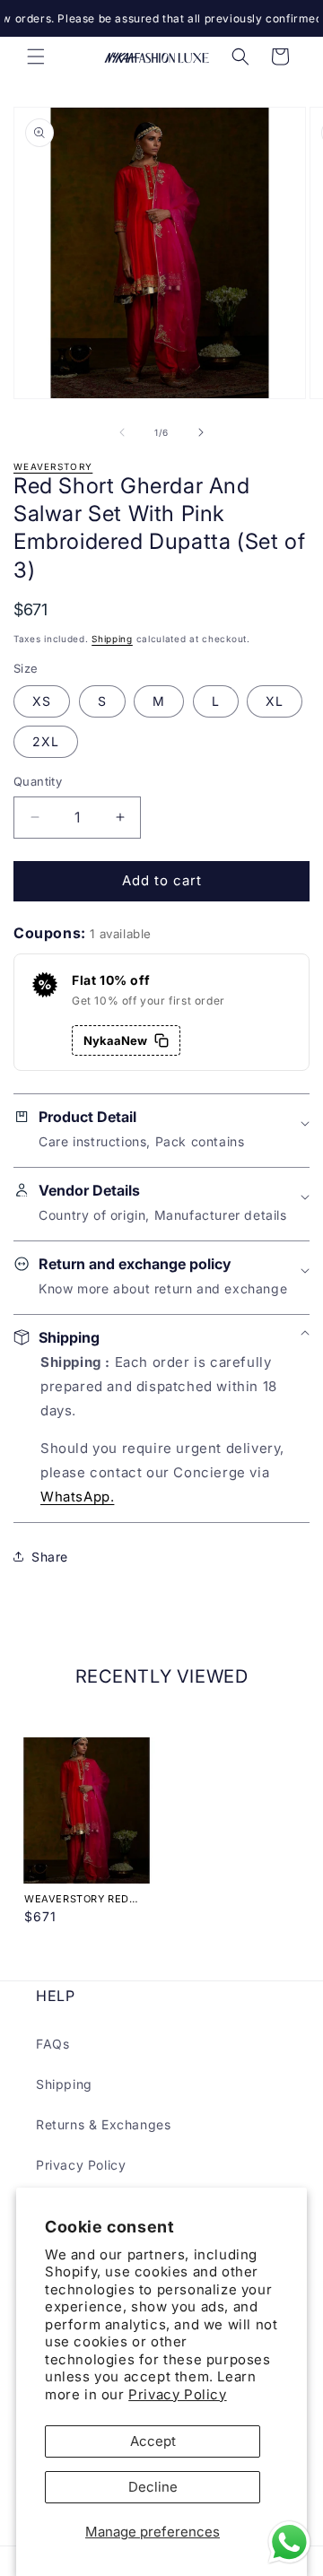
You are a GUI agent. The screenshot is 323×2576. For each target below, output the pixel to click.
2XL (46, 741)
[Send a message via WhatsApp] (289, 2542)
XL (275, 701)
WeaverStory (53, 466)
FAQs (52, 2044)
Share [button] (50, 1557)
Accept (153, 2441)
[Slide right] (201, 432)
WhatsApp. (77, 1497)
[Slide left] (122, 432)
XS (42, 701)
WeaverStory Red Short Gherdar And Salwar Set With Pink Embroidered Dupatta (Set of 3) (83, 1899)
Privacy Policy (177, 2394)
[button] (36, 57)
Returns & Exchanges (103, 2124)
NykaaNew (115, 1040)
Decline (153, 2487)
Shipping (112, 639)
